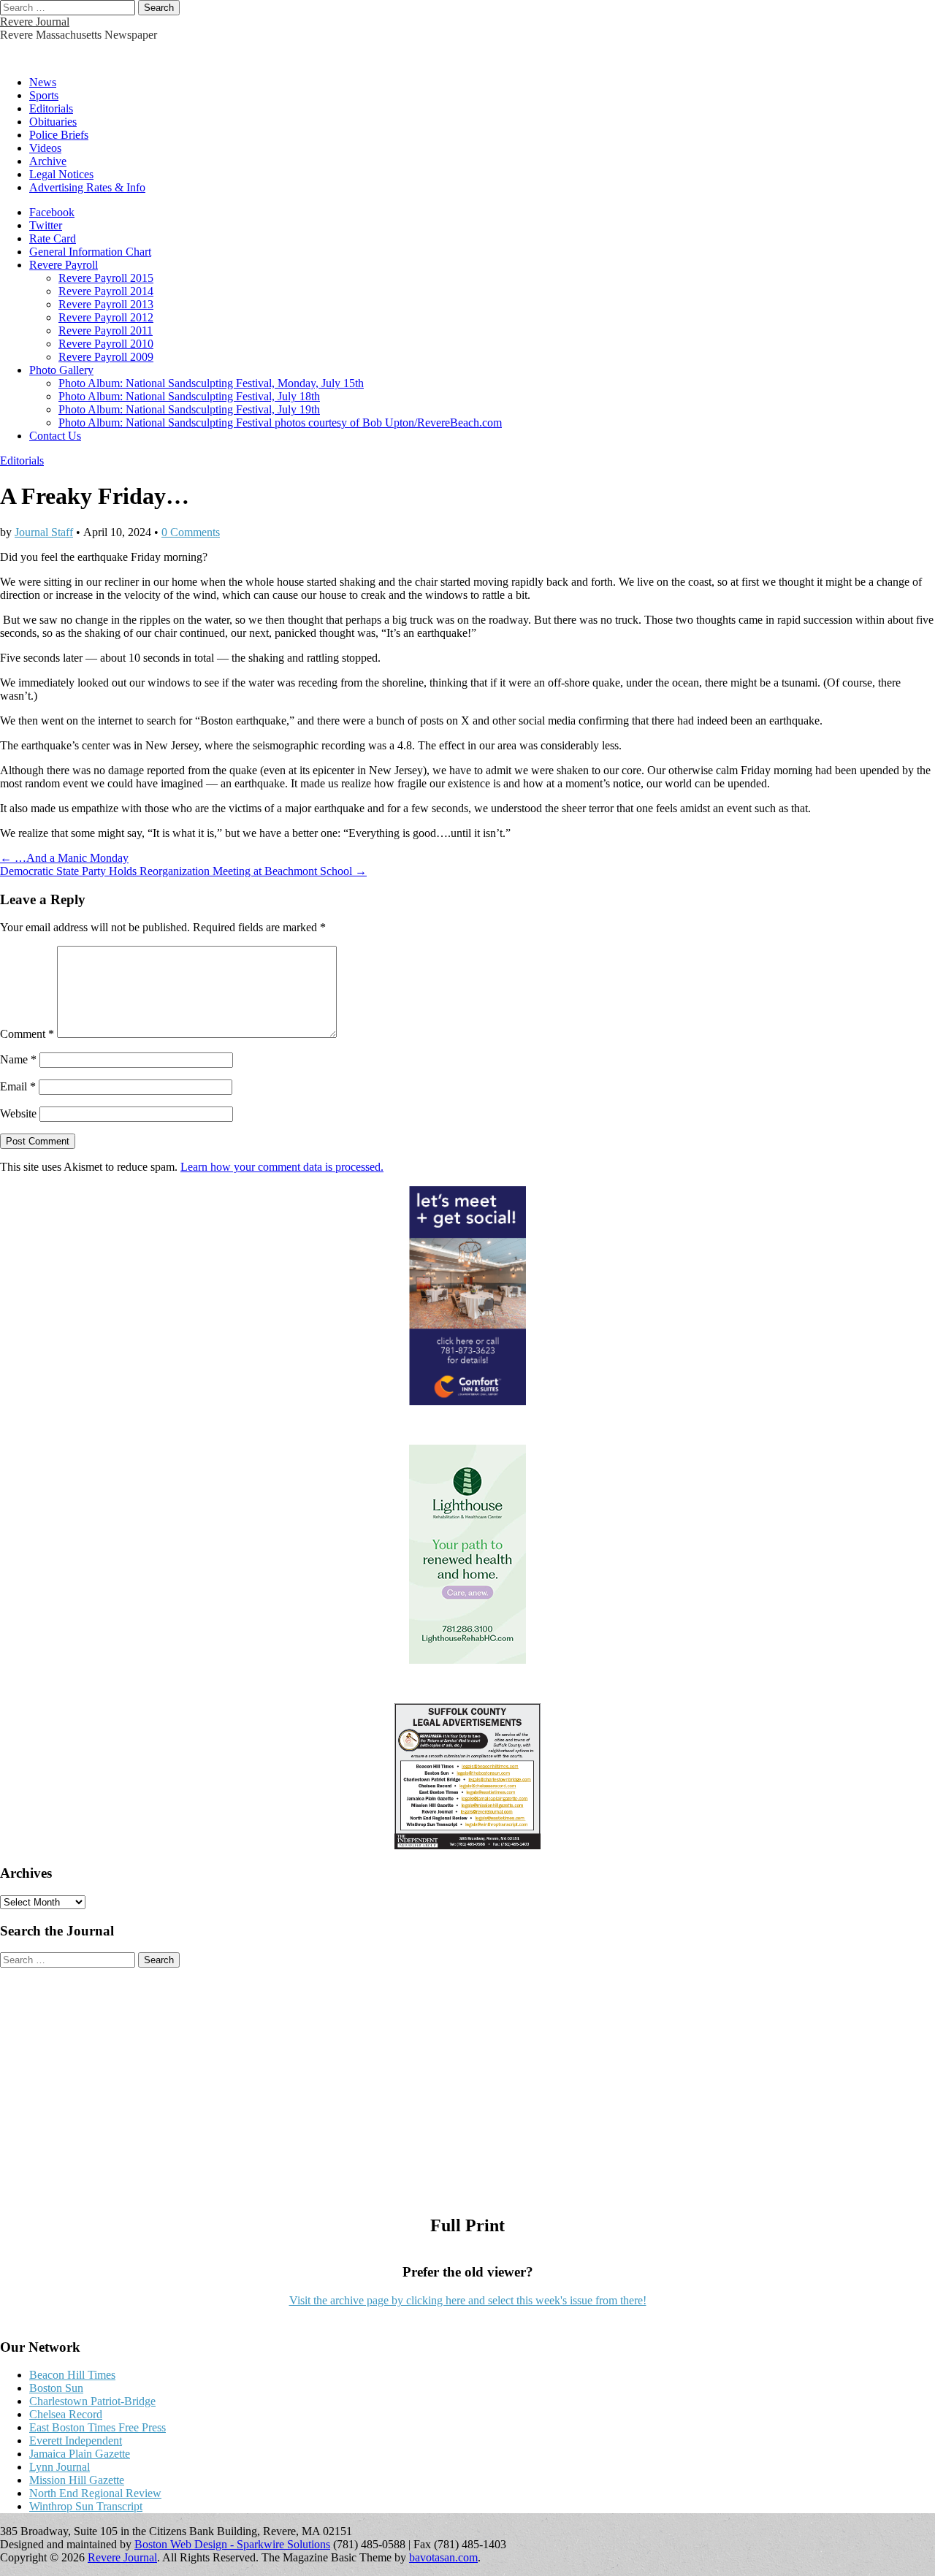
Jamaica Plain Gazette (80, 2454)
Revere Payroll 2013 (106, 304)
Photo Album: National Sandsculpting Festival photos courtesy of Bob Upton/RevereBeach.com (280, 423)
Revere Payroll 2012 (106, 317)
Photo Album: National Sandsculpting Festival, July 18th (189, 396)
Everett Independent (76, 2441)
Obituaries (53, 122)
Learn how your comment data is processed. (282, 1167)
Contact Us (55, 436)
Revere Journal (35, 22)
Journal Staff (44, 532)
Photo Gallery (61, 370)
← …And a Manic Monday (64, 858)
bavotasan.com (443, 2557)
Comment (27, 1034)
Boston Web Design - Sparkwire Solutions (232, 2544)
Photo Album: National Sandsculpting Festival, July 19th (189, 409)
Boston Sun (56, 2388)
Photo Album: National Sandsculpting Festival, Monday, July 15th (211, 383)
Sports (44, 95)
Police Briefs (59, 135)
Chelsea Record (66, 2414)
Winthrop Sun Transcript (86, 2506)
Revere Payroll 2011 (106, 330)
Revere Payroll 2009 (106, 357)
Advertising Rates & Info (87, 187)
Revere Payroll (64, 265)
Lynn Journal (60, 2467)
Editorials (51, 108)
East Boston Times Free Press (98, 2427)
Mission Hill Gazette (77, 2480)
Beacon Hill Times (72, 2375)
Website (18, 1113)
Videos (45, 148)
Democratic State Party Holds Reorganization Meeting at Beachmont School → (183, 871)
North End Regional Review (95, 2493)
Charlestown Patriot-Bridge (92, 2401)
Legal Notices (61, 174)
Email (18, 1086)
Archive (48, 161)
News (43, 82)
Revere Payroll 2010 (106, 344)
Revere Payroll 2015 (106, 278)
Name (18, 1059)
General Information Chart (90, 252)
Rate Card (53, 238)
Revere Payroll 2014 (106, 291)
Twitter (46, 225)
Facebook (52, 212)
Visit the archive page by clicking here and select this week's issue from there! (468, 2300)
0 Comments (191, 532)
